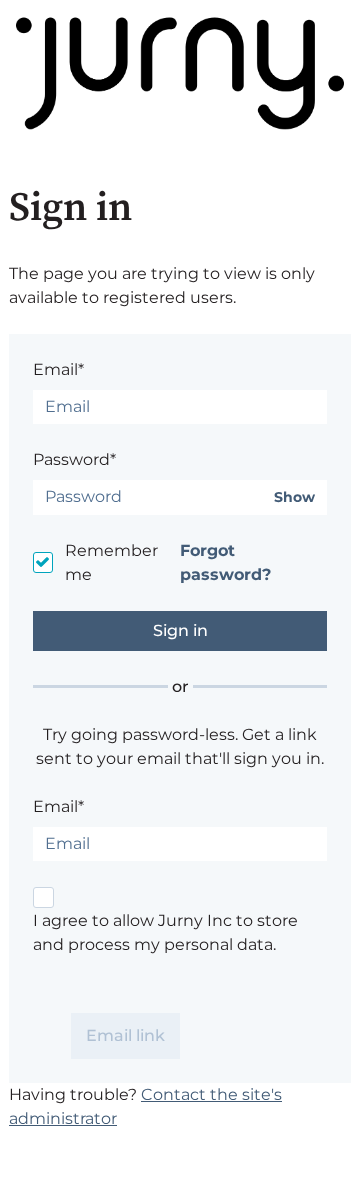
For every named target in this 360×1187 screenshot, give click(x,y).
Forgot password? (225, 562)
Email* (58, 369)
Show (294, 497)
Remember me (111, 562)
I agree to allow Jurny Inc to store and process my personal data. (165, 932)
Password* (74, 459)
